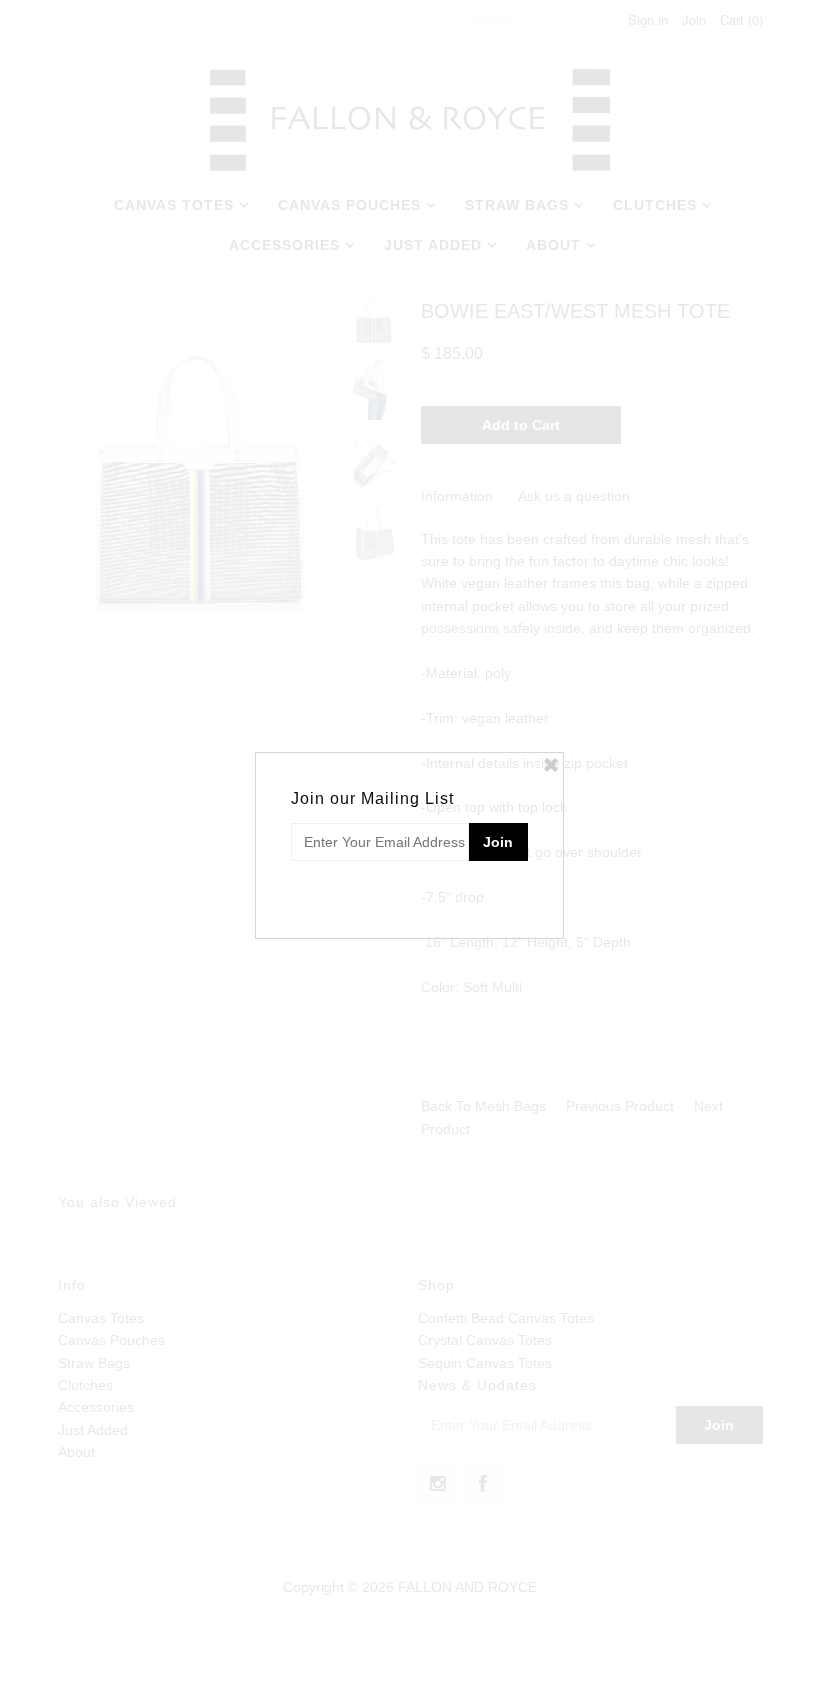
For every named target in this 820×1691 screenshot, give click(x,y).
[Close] (551, 765)
